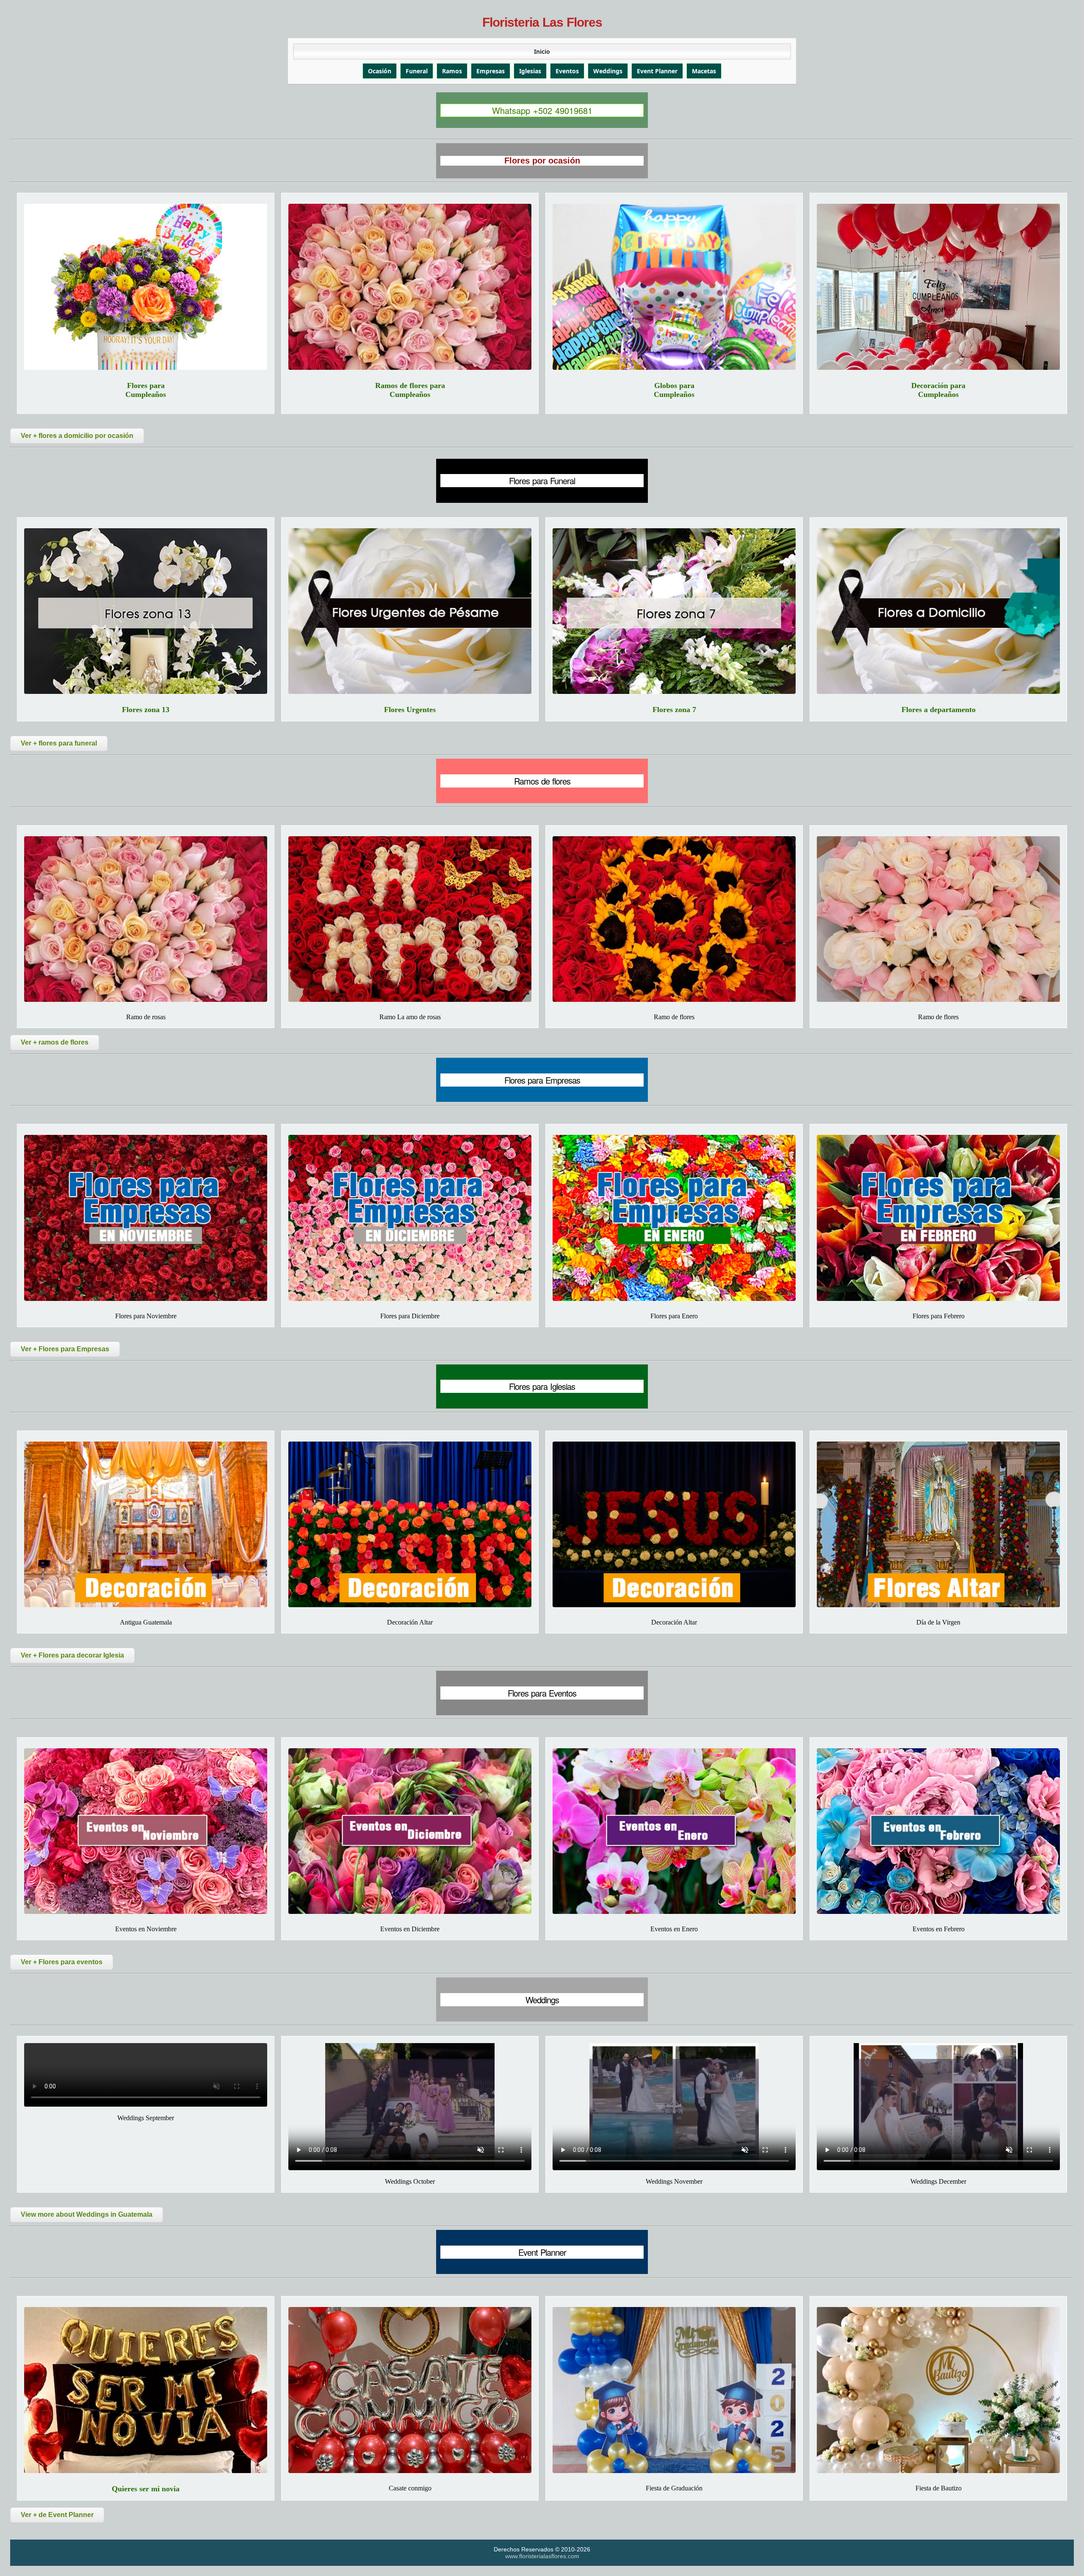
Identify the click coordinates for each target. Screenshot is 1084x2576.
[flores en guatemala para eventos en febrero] (938, 1831)
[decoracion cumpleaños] (938, 287)
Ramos (452, 71)
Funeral (417, 71)
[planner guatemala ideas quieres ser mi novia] (146, 2390)
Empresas (491, 71)
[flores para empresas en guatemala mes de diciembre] (410, 1218)
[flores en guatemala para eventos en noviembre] (146, 1831)
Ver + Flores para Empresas (65, 1349)
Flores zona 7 (674, 710)
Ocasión (380, 71)
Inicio (542, 51)
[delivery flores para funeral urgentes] (410, 611)
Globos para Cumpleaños (674, 390)
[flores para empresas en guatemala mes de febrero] (938, 1218)
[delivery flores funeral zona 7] (674, 611)
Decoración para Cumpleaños (938, 390)
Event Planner (657, 71)
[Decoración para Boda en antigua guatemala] (146, 1524)
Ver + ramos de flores (55, 1042)
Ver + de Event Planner (57, 2515)
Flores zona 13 (146, 710)
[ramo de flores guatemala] (938, 919)
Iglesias (530, 71)
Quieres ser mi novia (146, 2489)
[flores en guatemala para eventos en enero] (674, 1831)
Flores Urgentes (410, 710)
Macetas (704, 71)
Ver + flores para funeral (59, 743)
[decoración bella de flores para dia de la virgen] (938, 1524)
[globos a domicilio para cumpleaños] (674, 287)
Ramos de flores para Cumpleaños (410, 390)
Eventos (567, 71)
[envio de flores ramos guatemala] (674, 919)
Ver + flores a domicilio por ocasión (77, 436)
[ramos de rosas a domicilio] (146, 919)
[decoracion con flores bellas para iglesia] (410, 1524)
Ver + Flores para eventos (62, 1962)
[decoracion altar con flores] (674, 1524)
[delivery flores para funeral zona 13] (146, 611)
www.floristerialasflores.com (542, 2556)
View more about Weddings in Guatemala (87, 2214)
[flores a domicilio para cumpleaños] (146, 287)
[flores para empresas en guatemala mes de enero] (674, 1218)
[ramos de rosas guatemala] (410, 919)
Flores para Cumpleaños (146, 390)
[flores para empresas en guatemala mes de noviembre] (146, 1218)
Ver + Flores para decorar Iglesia (72, 1655)
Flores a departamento (939, 710)
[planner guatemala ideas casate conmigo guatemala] (410, 2390)
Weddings (608, 71)
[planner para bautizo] (938, 2390)
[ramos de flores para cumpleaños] (410, 287)
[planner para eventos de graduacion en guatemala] (674, 2390)
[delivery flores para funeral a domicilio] (938, 611)
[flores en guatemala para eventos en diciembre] (410, 1831)
